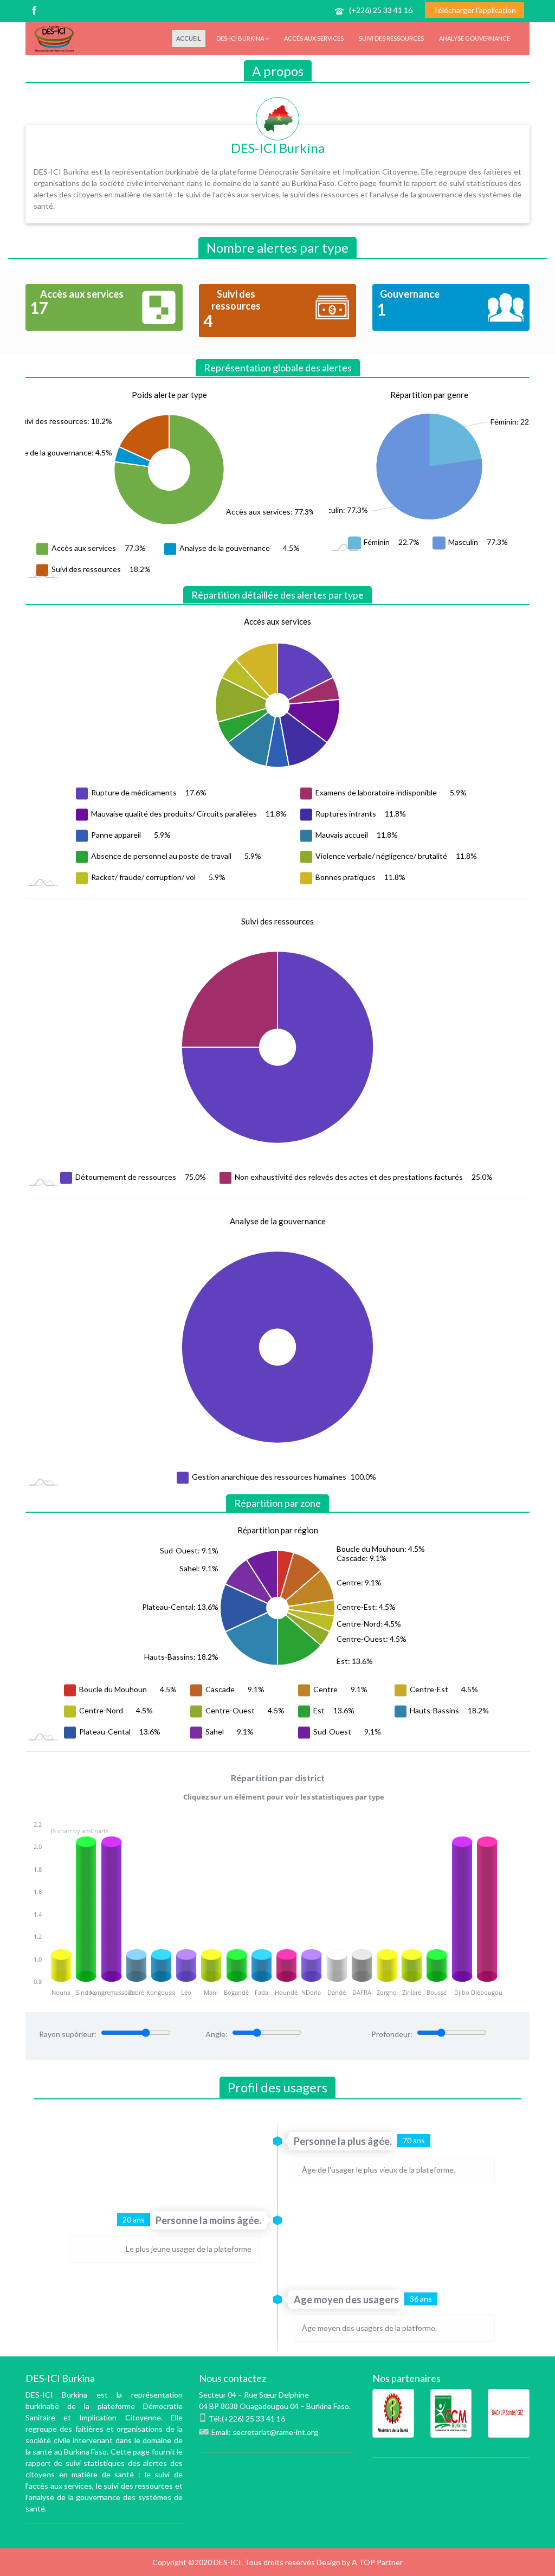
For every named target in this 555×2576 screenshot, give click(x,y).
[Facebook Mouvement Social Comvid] (33, 12)
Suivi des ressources (391, 38)
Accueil (189, 38)
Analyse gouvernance (475, 38)
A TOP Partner (377, 2562)
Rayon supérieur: (68, 2034)
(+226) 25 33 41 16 (381, 10)
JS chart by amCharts (80, 1831)
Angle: (217, 2034)
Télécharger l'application (475, 10)
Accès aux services (314, 38)
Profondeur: (392, 2034)
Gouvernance (410, 294)
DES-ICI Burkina (241, 38)
